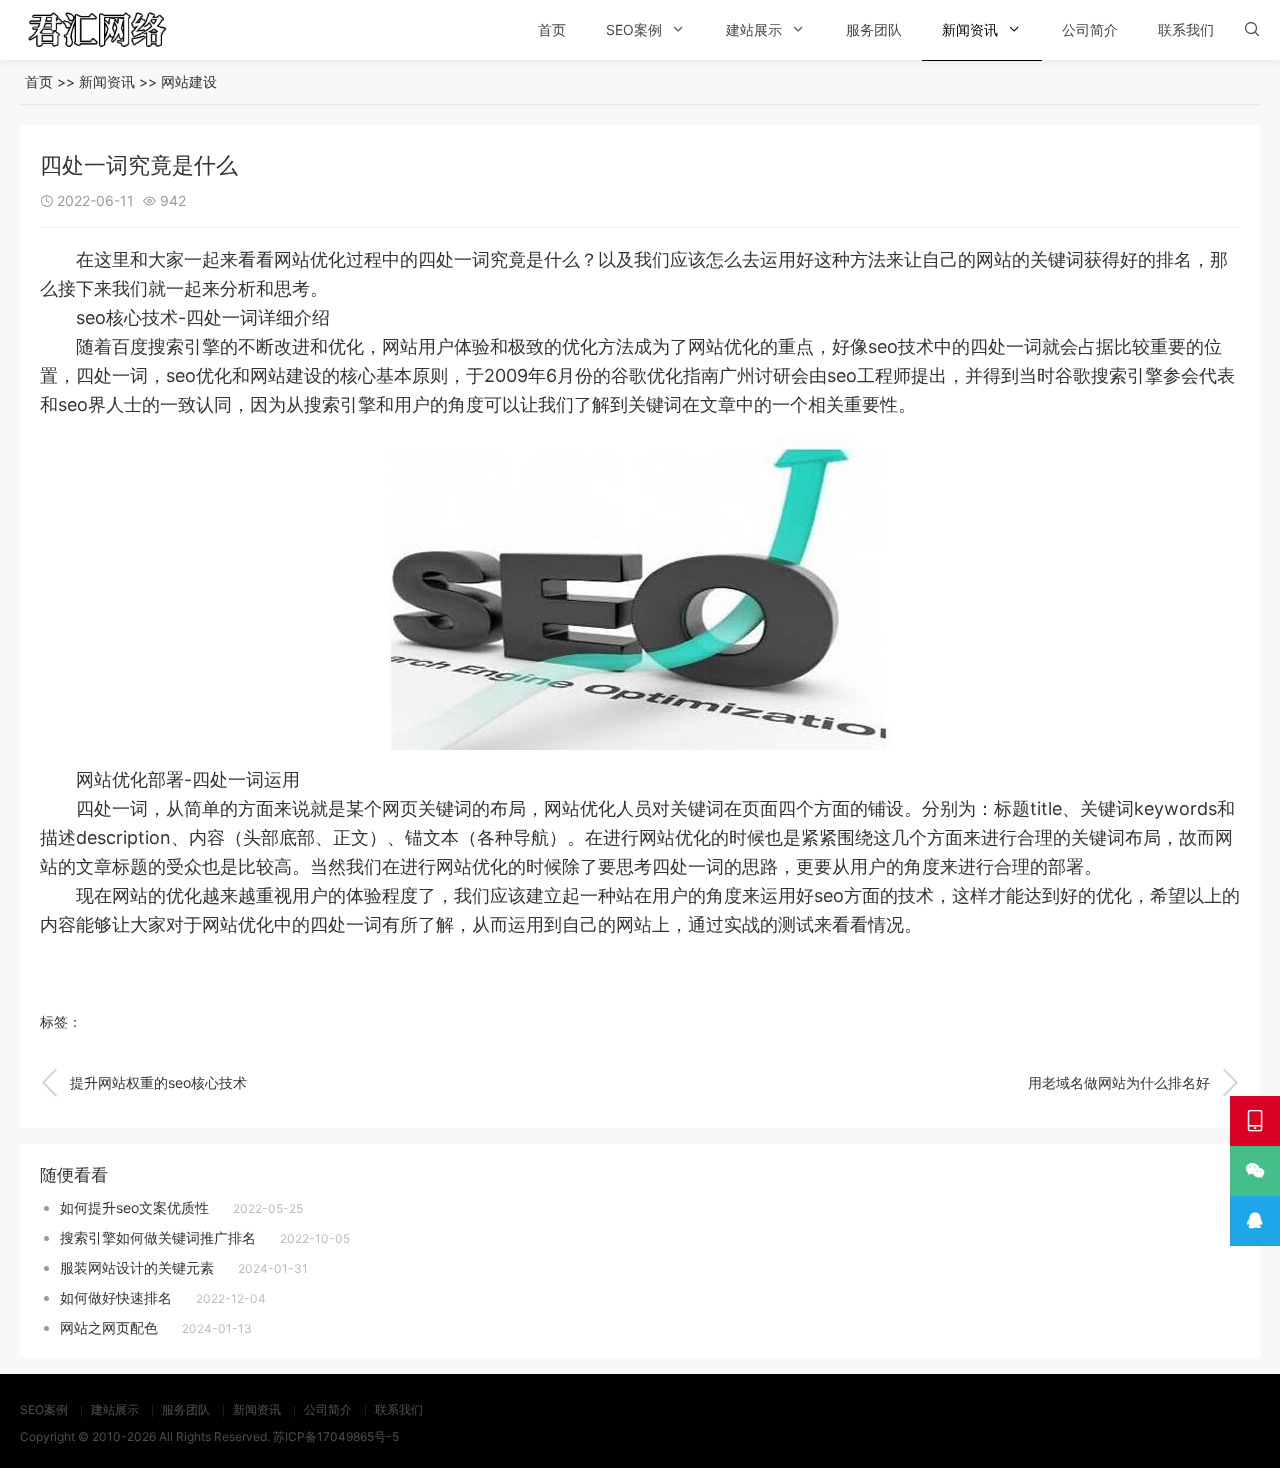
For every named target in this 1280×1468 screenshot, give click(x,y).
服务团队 (874, 29)
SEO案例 (634, 29)
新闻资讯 (970, 29)
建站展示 (754, 29)
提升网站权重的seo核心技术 (143, 1083)
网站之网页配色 (109, 1327)
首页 (552, 29)
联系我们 (1186, 29)
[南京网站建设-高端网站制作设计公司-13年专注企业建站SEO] (125, 30)
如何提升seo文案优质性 (134, 1207)
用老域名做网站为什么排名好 (1134, 1083)
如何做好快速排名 (116, 1297)
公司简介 (1090, 29)
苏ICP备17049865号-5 (336, 1436)
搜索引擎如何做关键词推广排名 (158, 1237)
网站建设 (189, 81)
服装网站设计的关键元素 (137, 1267)
